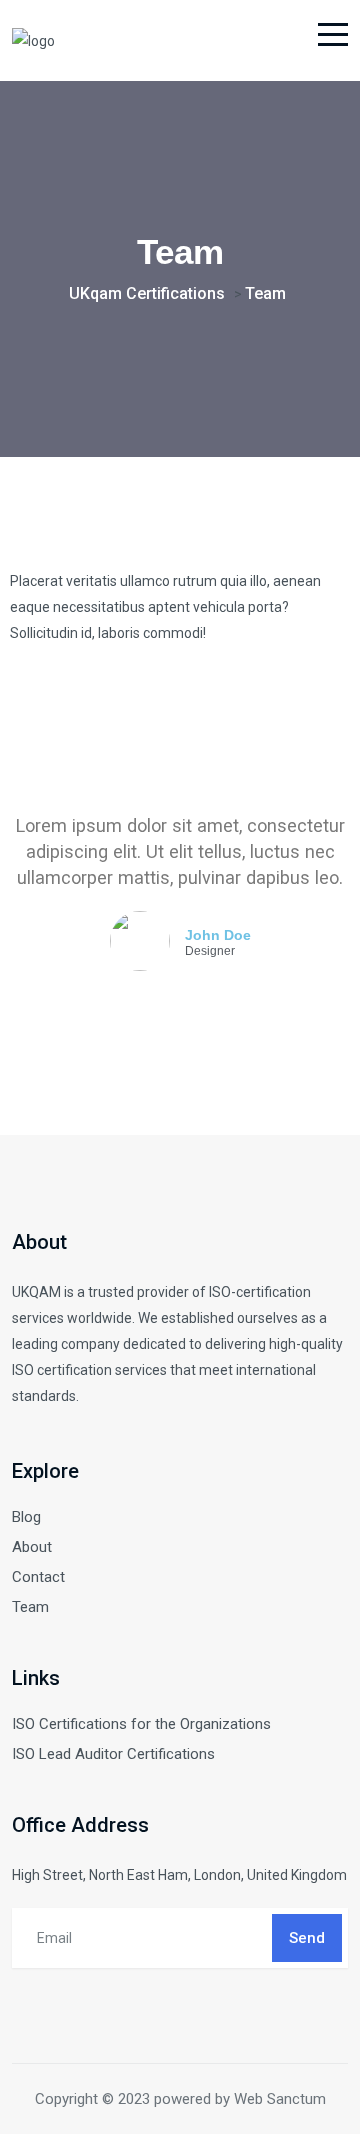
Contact (38, 1577)
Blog (26, 1517)
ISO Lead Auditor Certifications (113, 1754)
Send (307, 1938)
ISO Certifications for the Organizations (141, 1724)
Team (30, 1607)
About (32, 1547)
